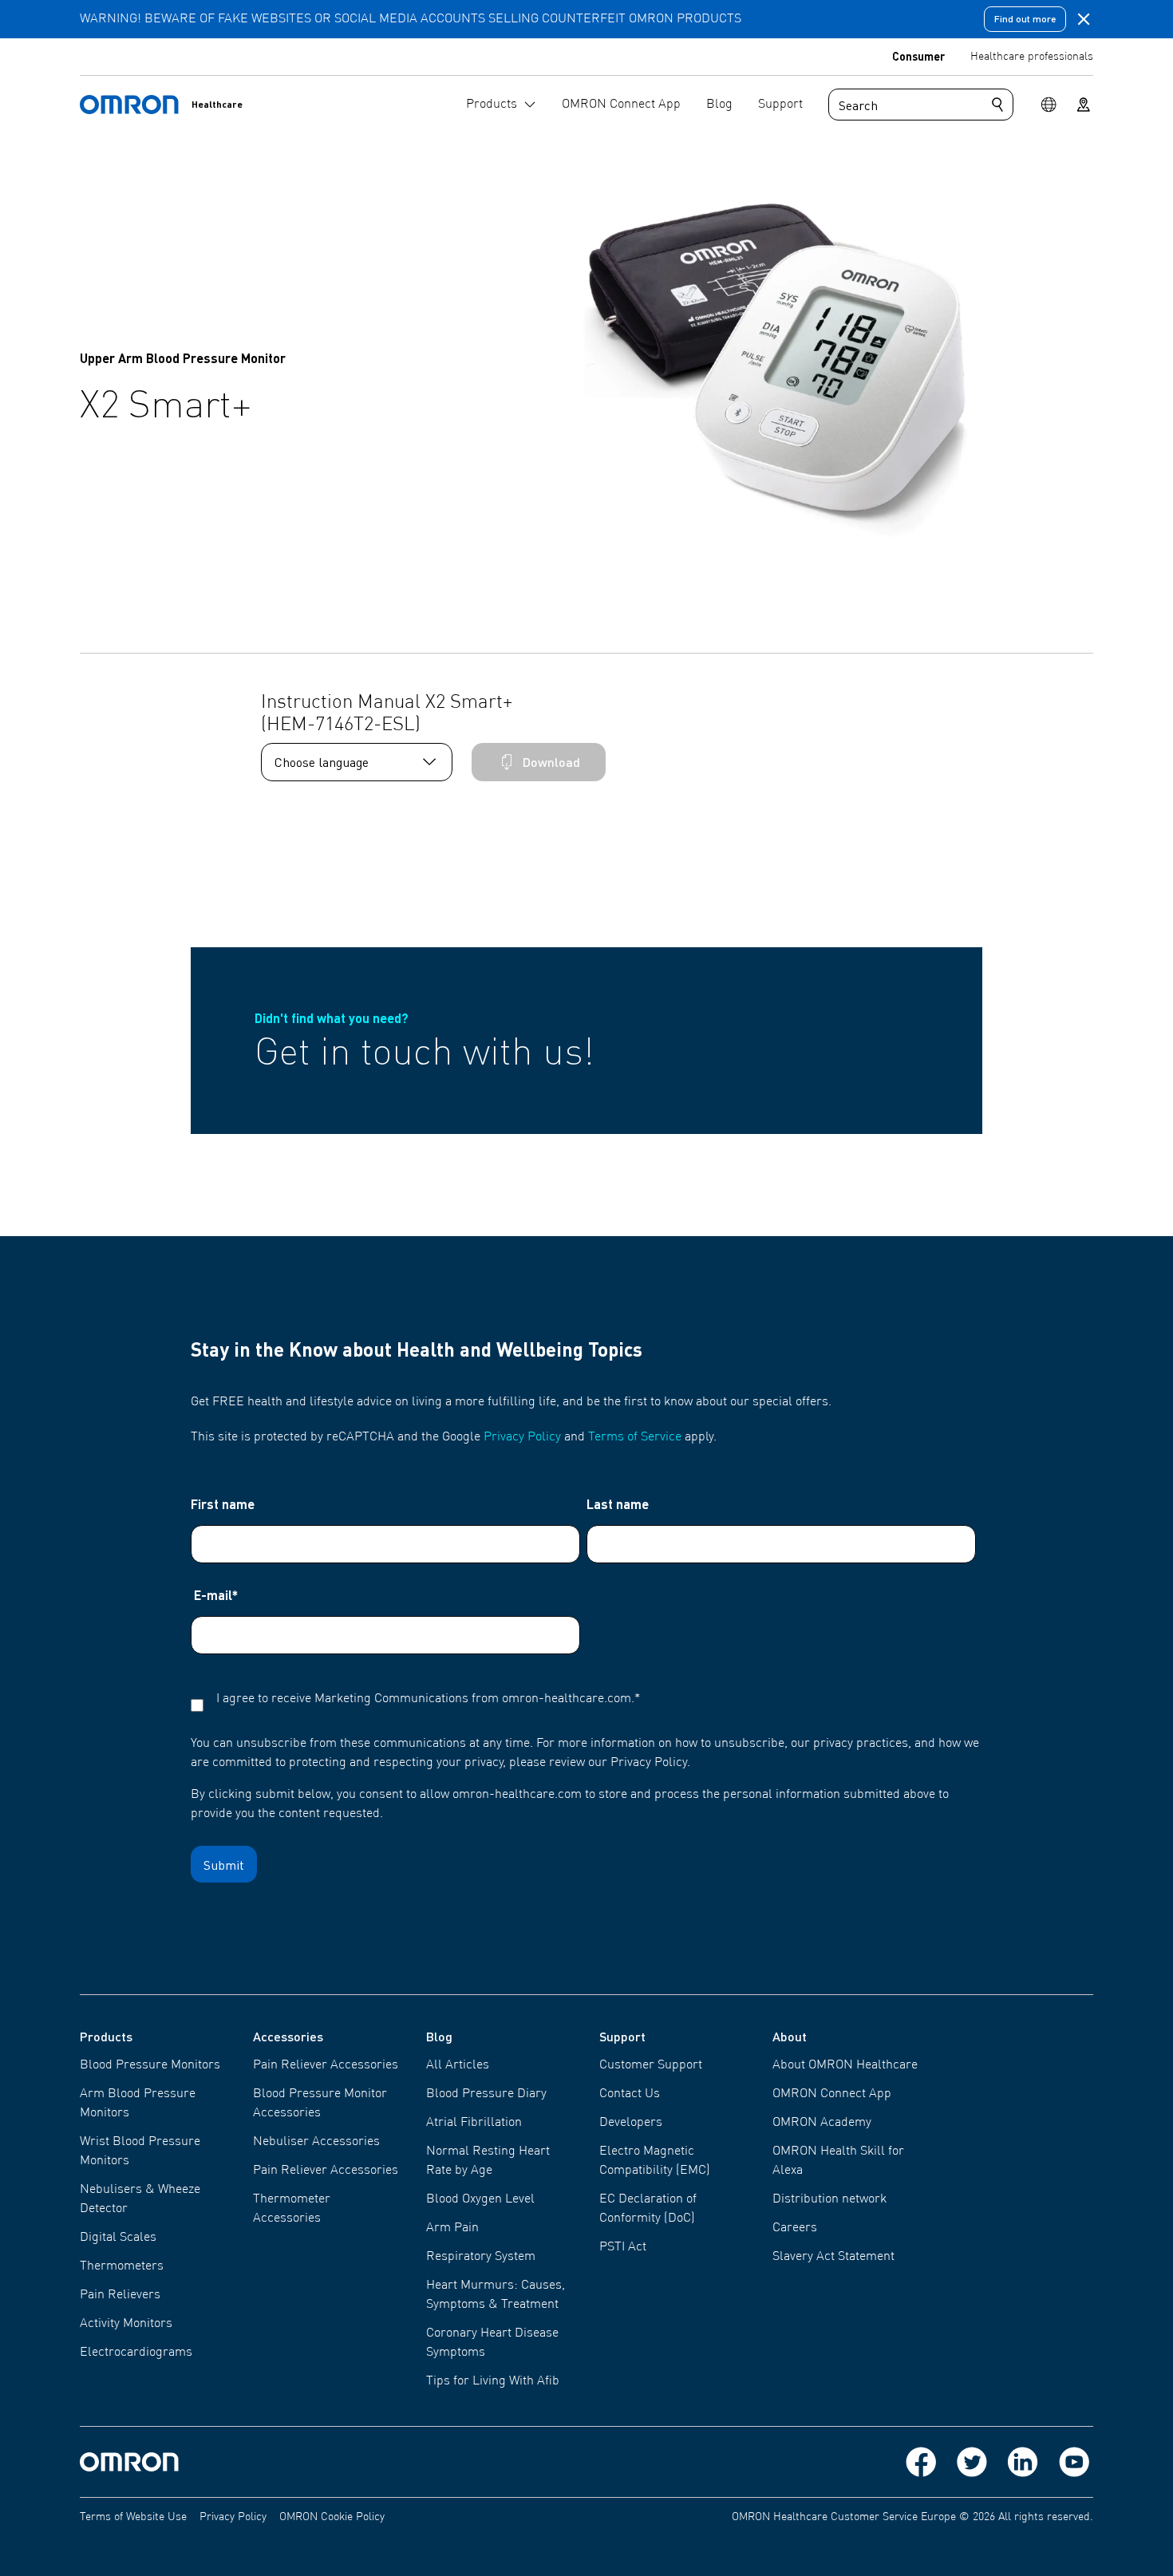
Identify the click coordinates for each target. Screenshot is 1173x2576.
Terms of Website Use (133, 2517)
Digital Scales (118, 2238)
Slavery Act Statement (833, 2257)
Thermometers (122, 2266)
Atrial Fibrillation (474, 2123)
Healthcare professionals (1032, 57)
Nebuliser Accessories (316, 2142)
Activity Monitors (126, 2324)
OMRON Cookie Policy (332, 2517)
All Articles (458, 2065)
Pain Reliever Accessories (326, 2065)
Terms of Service (635, 1437)
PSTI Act (623, 2247)
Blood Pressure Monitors (150, 2065)
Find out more (1025, 19)
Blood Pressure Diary (486, 2094)
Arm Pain (452, 2228)
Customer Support (651, 2065)
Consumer (918, 56)
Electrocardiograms (136, 2353)
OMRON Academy (822, 2123)
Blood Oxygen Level (480, 2199)
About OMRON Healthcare (845, 2065)
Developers (631, 2123)
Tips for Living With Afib (493, 2381)
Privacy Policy (522, 1437)
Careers (795, 2228)
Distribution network (829, 2199)
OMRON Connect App (832, 2094)
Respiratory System (481, 2257)
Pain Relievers (120, 2295)
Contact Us (630, 2094)
